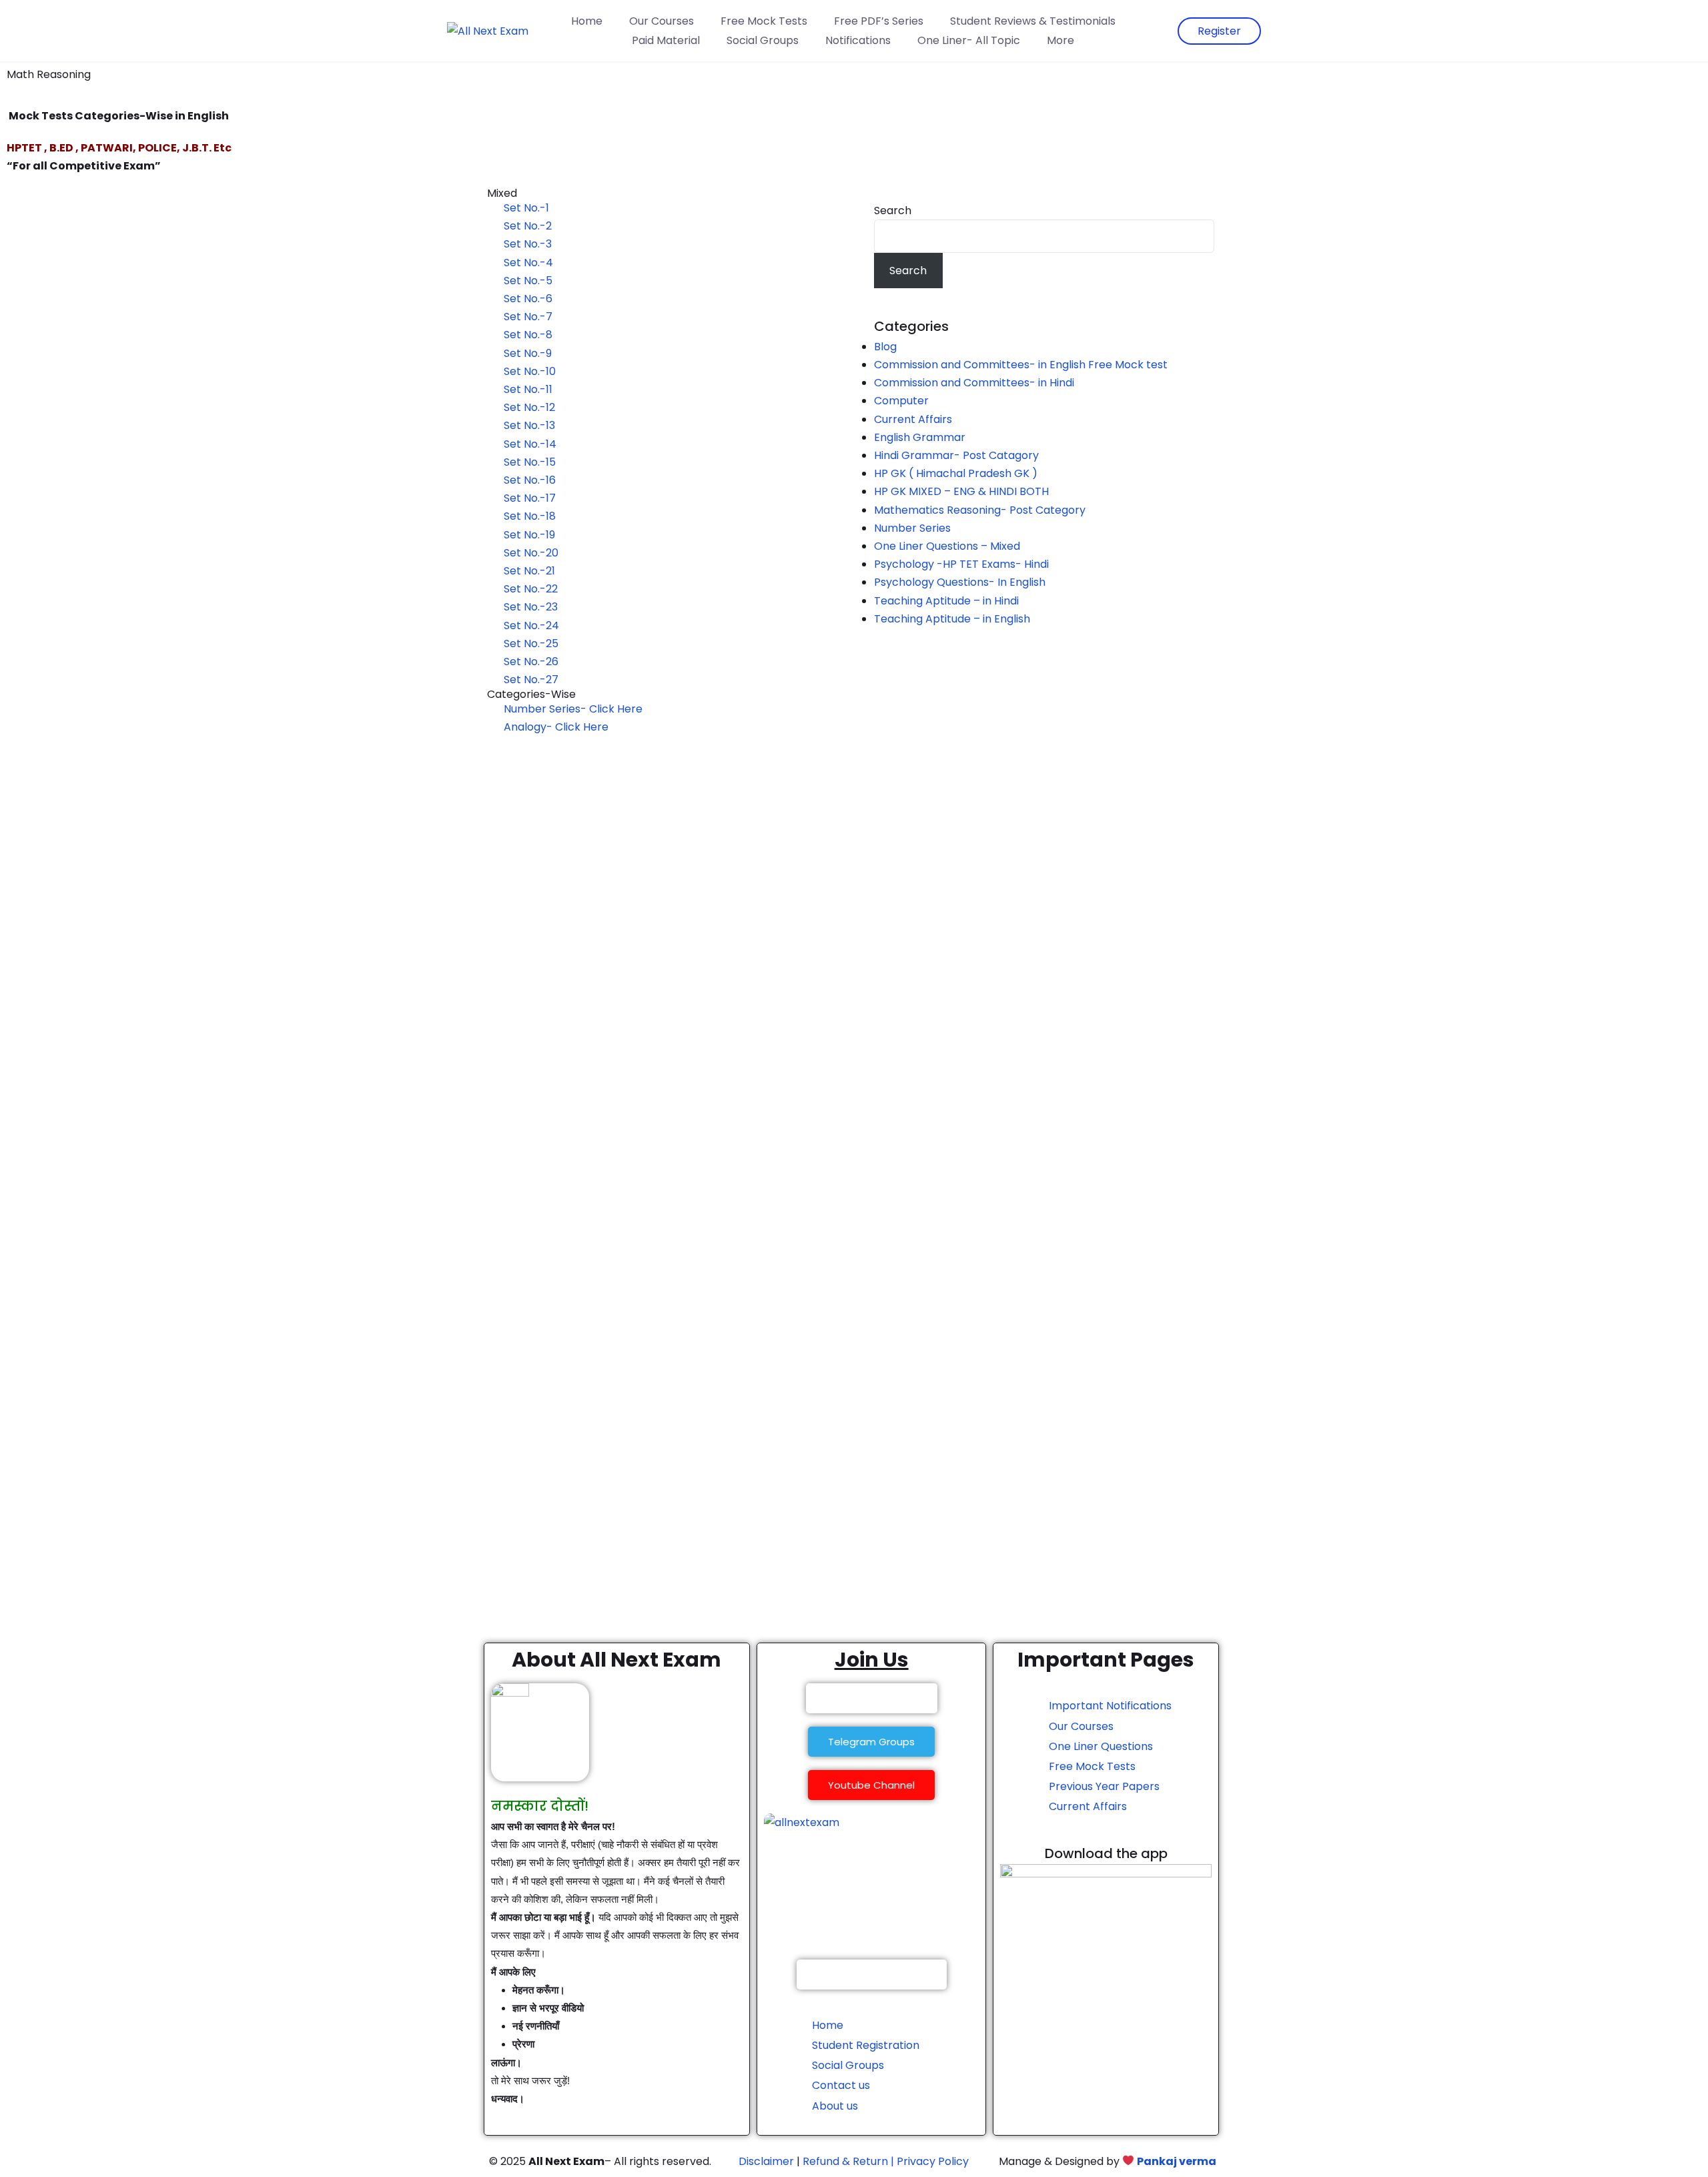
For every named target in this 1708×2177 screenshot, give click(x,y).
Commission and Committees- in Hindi (977, 383)
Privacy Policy (933, 2161)
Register (1219, 31)
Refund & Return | (848, 2161)
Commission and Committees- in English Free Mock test (1021, 365)
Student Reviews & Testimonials (1033, 21)
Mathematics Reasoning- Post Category (980, 510)
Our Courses (662, 21)
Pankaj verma (1177, 2161)
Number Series (912, 528)
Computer (901, 401)
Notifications (858, 40)
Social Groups (763, 40)
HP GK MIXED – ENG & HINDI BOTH (961, 491)
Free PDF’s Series (879, 21)
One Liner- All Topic (969, 40)
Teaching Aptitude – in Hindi (946, 601)
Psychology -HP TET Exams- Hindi (961, 564)
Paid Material (666, 40)
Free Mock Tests (764, 21)
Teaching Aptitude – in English (952, 619)
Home (587, 21)
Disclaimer (766, 2161)
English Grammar (920, 437)
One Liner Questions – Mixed (947, 546)
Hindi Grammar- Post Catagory (956, 455)
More (1060, 40)
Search (893, 210)
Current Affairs (913, 419)
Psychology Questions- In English (960, 582)
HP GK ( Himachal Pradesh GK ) (956, 473)
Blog (885, 347)
